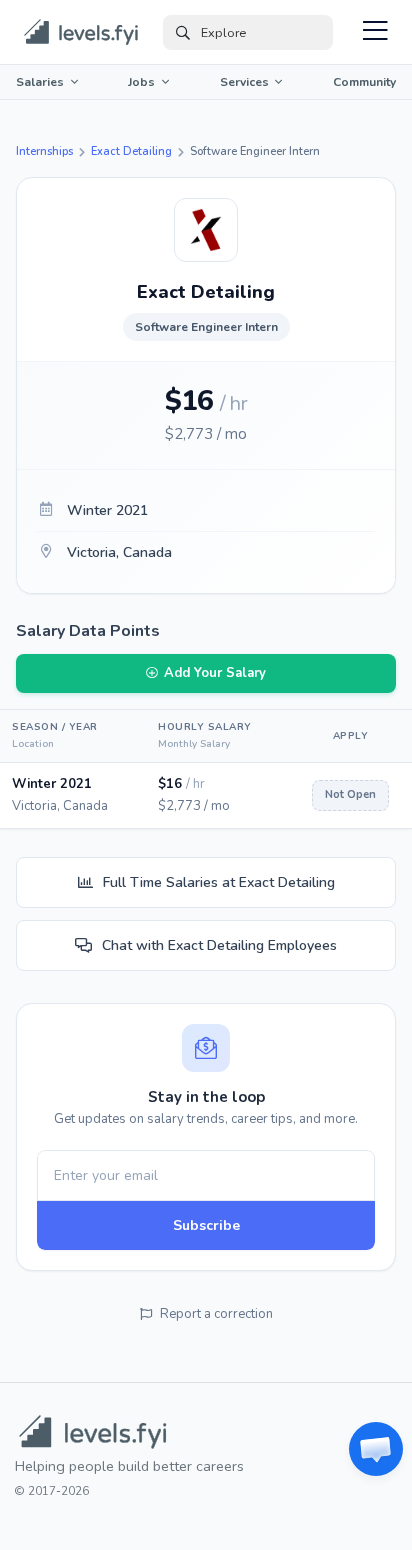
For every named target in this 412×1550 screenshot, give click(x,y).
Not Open (350, 794)
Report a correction (216, 1314)
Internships (44, 151)
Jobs (141, 82)
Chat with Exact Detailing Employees (219, 945)
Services (244, 82)
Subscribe (206, 1225)
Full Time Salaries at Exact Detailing (219, 882)
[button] (376, 1449)
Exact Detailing (131, 151)
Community (364, 82)
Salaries (40, 82)
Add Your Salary (215, 673)
